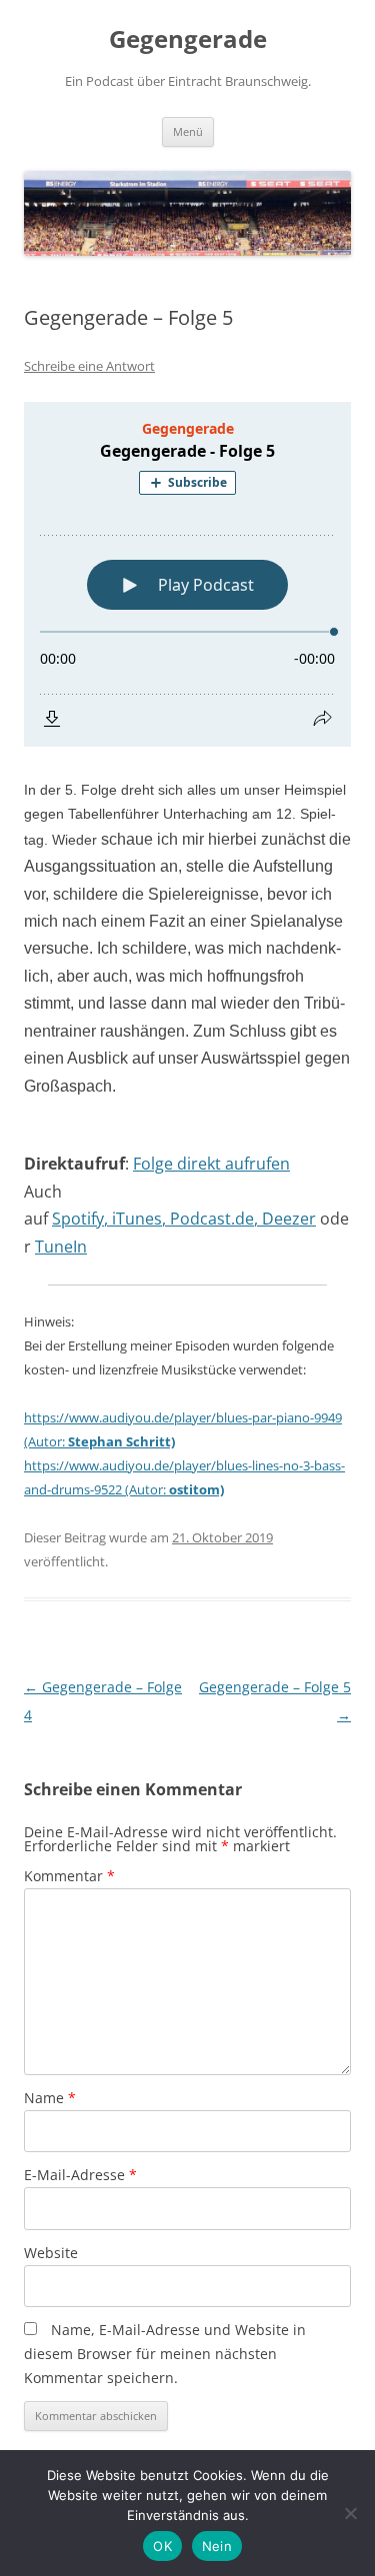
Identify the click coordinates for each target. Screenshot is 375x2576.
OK (162, 2546)
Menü (188, 131)
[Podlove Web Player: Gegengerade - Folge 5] (187, 574)
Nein (217, 2546)
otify (87, 1219)
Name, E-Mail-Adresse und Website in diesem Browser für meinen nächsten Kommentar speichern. (165, 2354)
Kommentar (69, 1876)
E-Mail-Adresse (80, 2175)
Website (51, 2253)
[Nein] (350, 2513)
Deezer (289, 1219)
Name (50, 2098)
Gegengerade (188, 39)
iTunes (137, 1219)
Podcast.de (212, 1219)
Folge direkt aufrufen (211, 1164)
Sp (61, 1219)
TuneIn (61, 1247)
